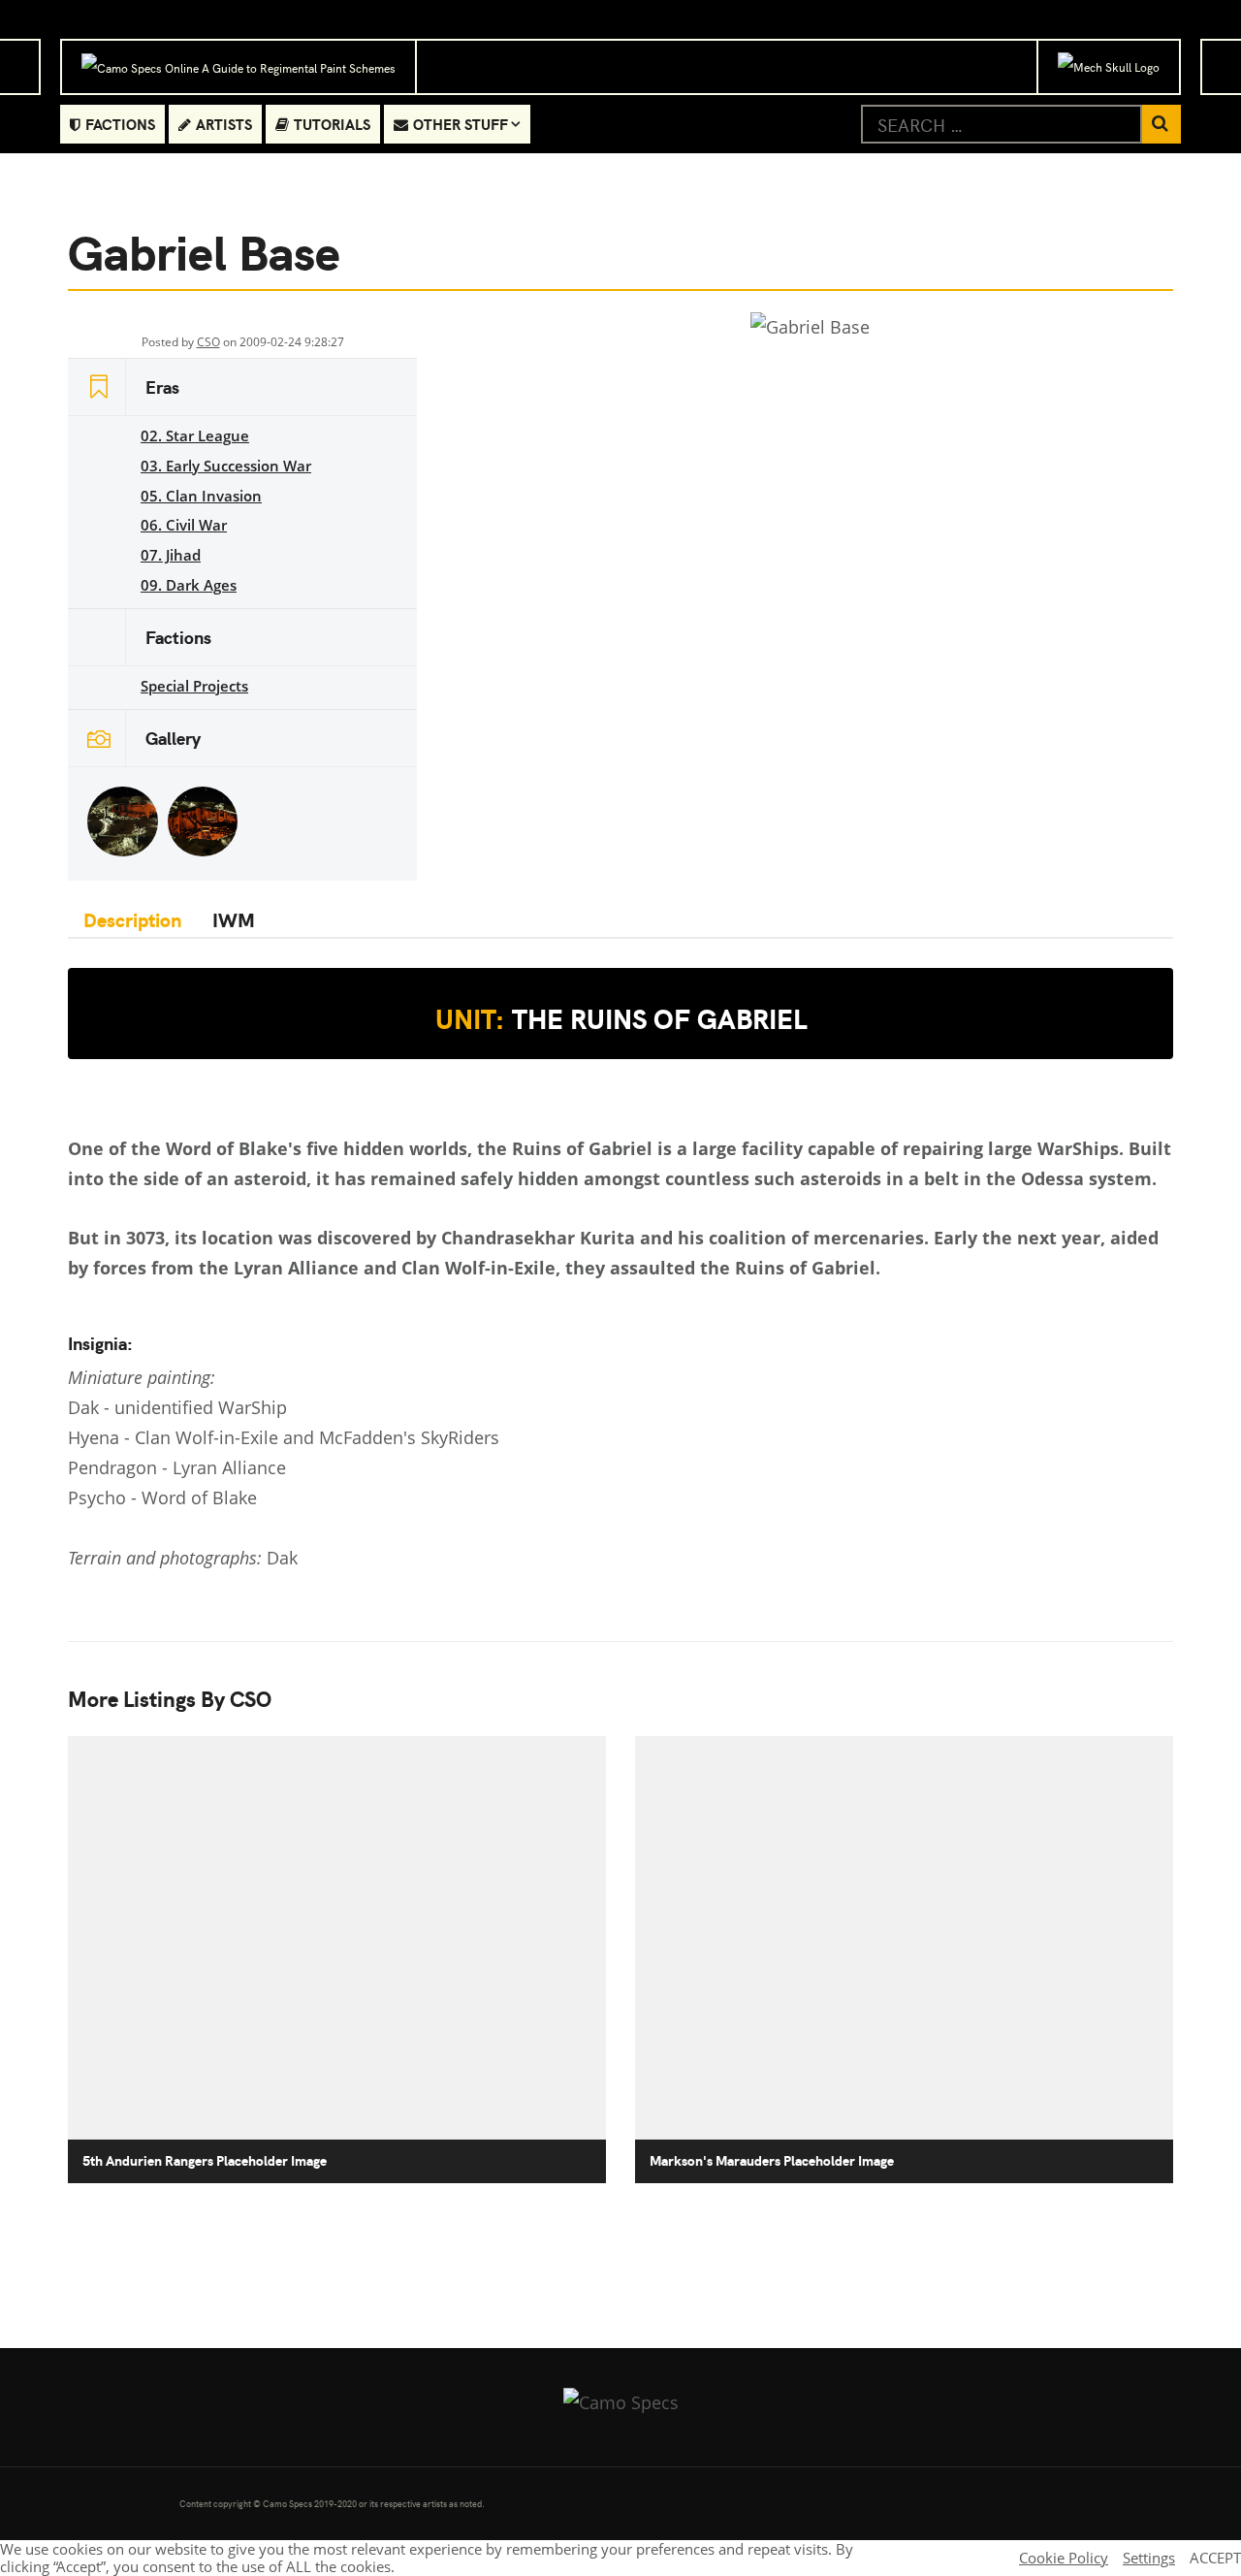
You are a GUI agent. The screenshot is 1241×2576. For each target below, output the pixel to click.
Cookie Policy (1064, 2558)
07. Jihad (171, 555)
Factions (120, 124)
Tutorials (332, 124)
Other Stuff (461, 124)
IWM (234, 919)
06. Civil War (184, 525)
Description (132, 919)
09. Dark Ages (189, 585)
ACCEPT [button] (1215, 2558)
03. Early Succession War (226, 466)
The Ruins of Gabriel (621, 1018)
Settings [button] (1149, 2558)
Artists (224, 124)
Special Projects (194, 686)
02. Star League (195, 435)
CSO (208, 342)
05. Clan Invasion (201, 496)
